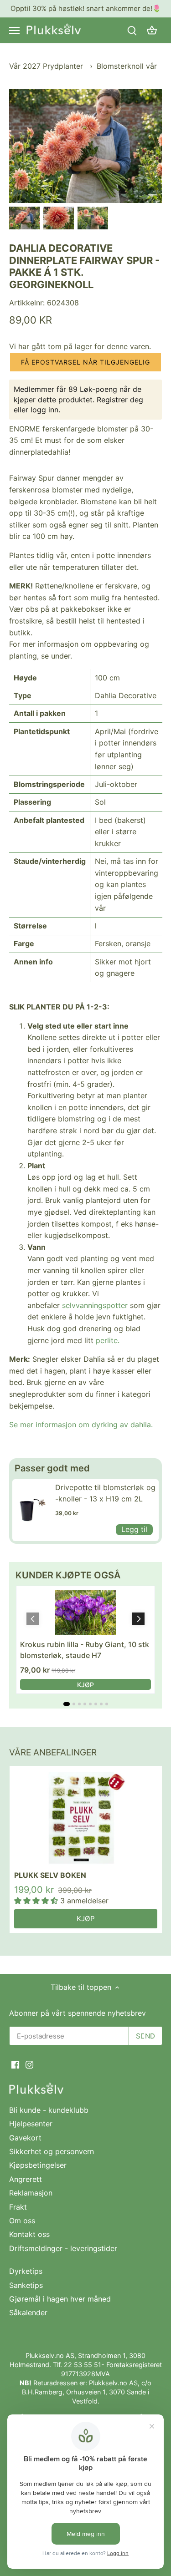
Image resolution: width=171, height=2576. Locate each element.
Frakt (18, 2207)
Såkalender (28, 2312)
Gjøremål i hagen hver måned (60, 2299)
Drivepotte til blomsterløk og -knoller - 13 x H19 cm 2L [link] (105, 1493)
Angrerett (26, 2179)
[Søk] (132, 30)
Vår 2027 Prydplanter (47, 66)
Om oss (22, 2221)
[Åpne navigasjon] (14, 30)
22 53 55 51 (83, 2365)
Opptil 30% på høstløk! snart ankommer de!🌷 (86, 8)
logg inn (44, 410)
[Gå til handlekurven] (152, 30)
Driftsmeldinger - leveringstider (63, 2248)
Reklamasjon (31, 2193)
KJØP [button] (85, 1685)
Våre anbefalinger (53, 1752)
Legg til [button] (134, 1529)
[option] (24, 218)
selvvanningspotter (95, 1305)
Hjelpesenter (31, 2124)
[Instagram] (29, 2064)
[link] (31, 1510)
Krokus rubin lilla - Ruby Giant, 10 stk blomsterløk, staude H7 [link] (85, 1650)
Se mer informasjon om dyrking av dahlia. (81, 1425)
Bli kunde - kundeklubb (49, 2110)
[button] (85, 362)
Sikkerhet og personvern (52, 2151)
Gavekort (25, 2138)
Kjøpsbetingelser (38, 2165)
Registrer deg (120, 400)
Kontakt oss (29, 2234)
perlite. (108, 1340)
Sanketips (26, 2285)
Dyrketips (26, 2271)
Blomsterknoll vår (127, 66)
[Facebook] (15, 2064)
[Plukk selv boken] (86, 1818)
